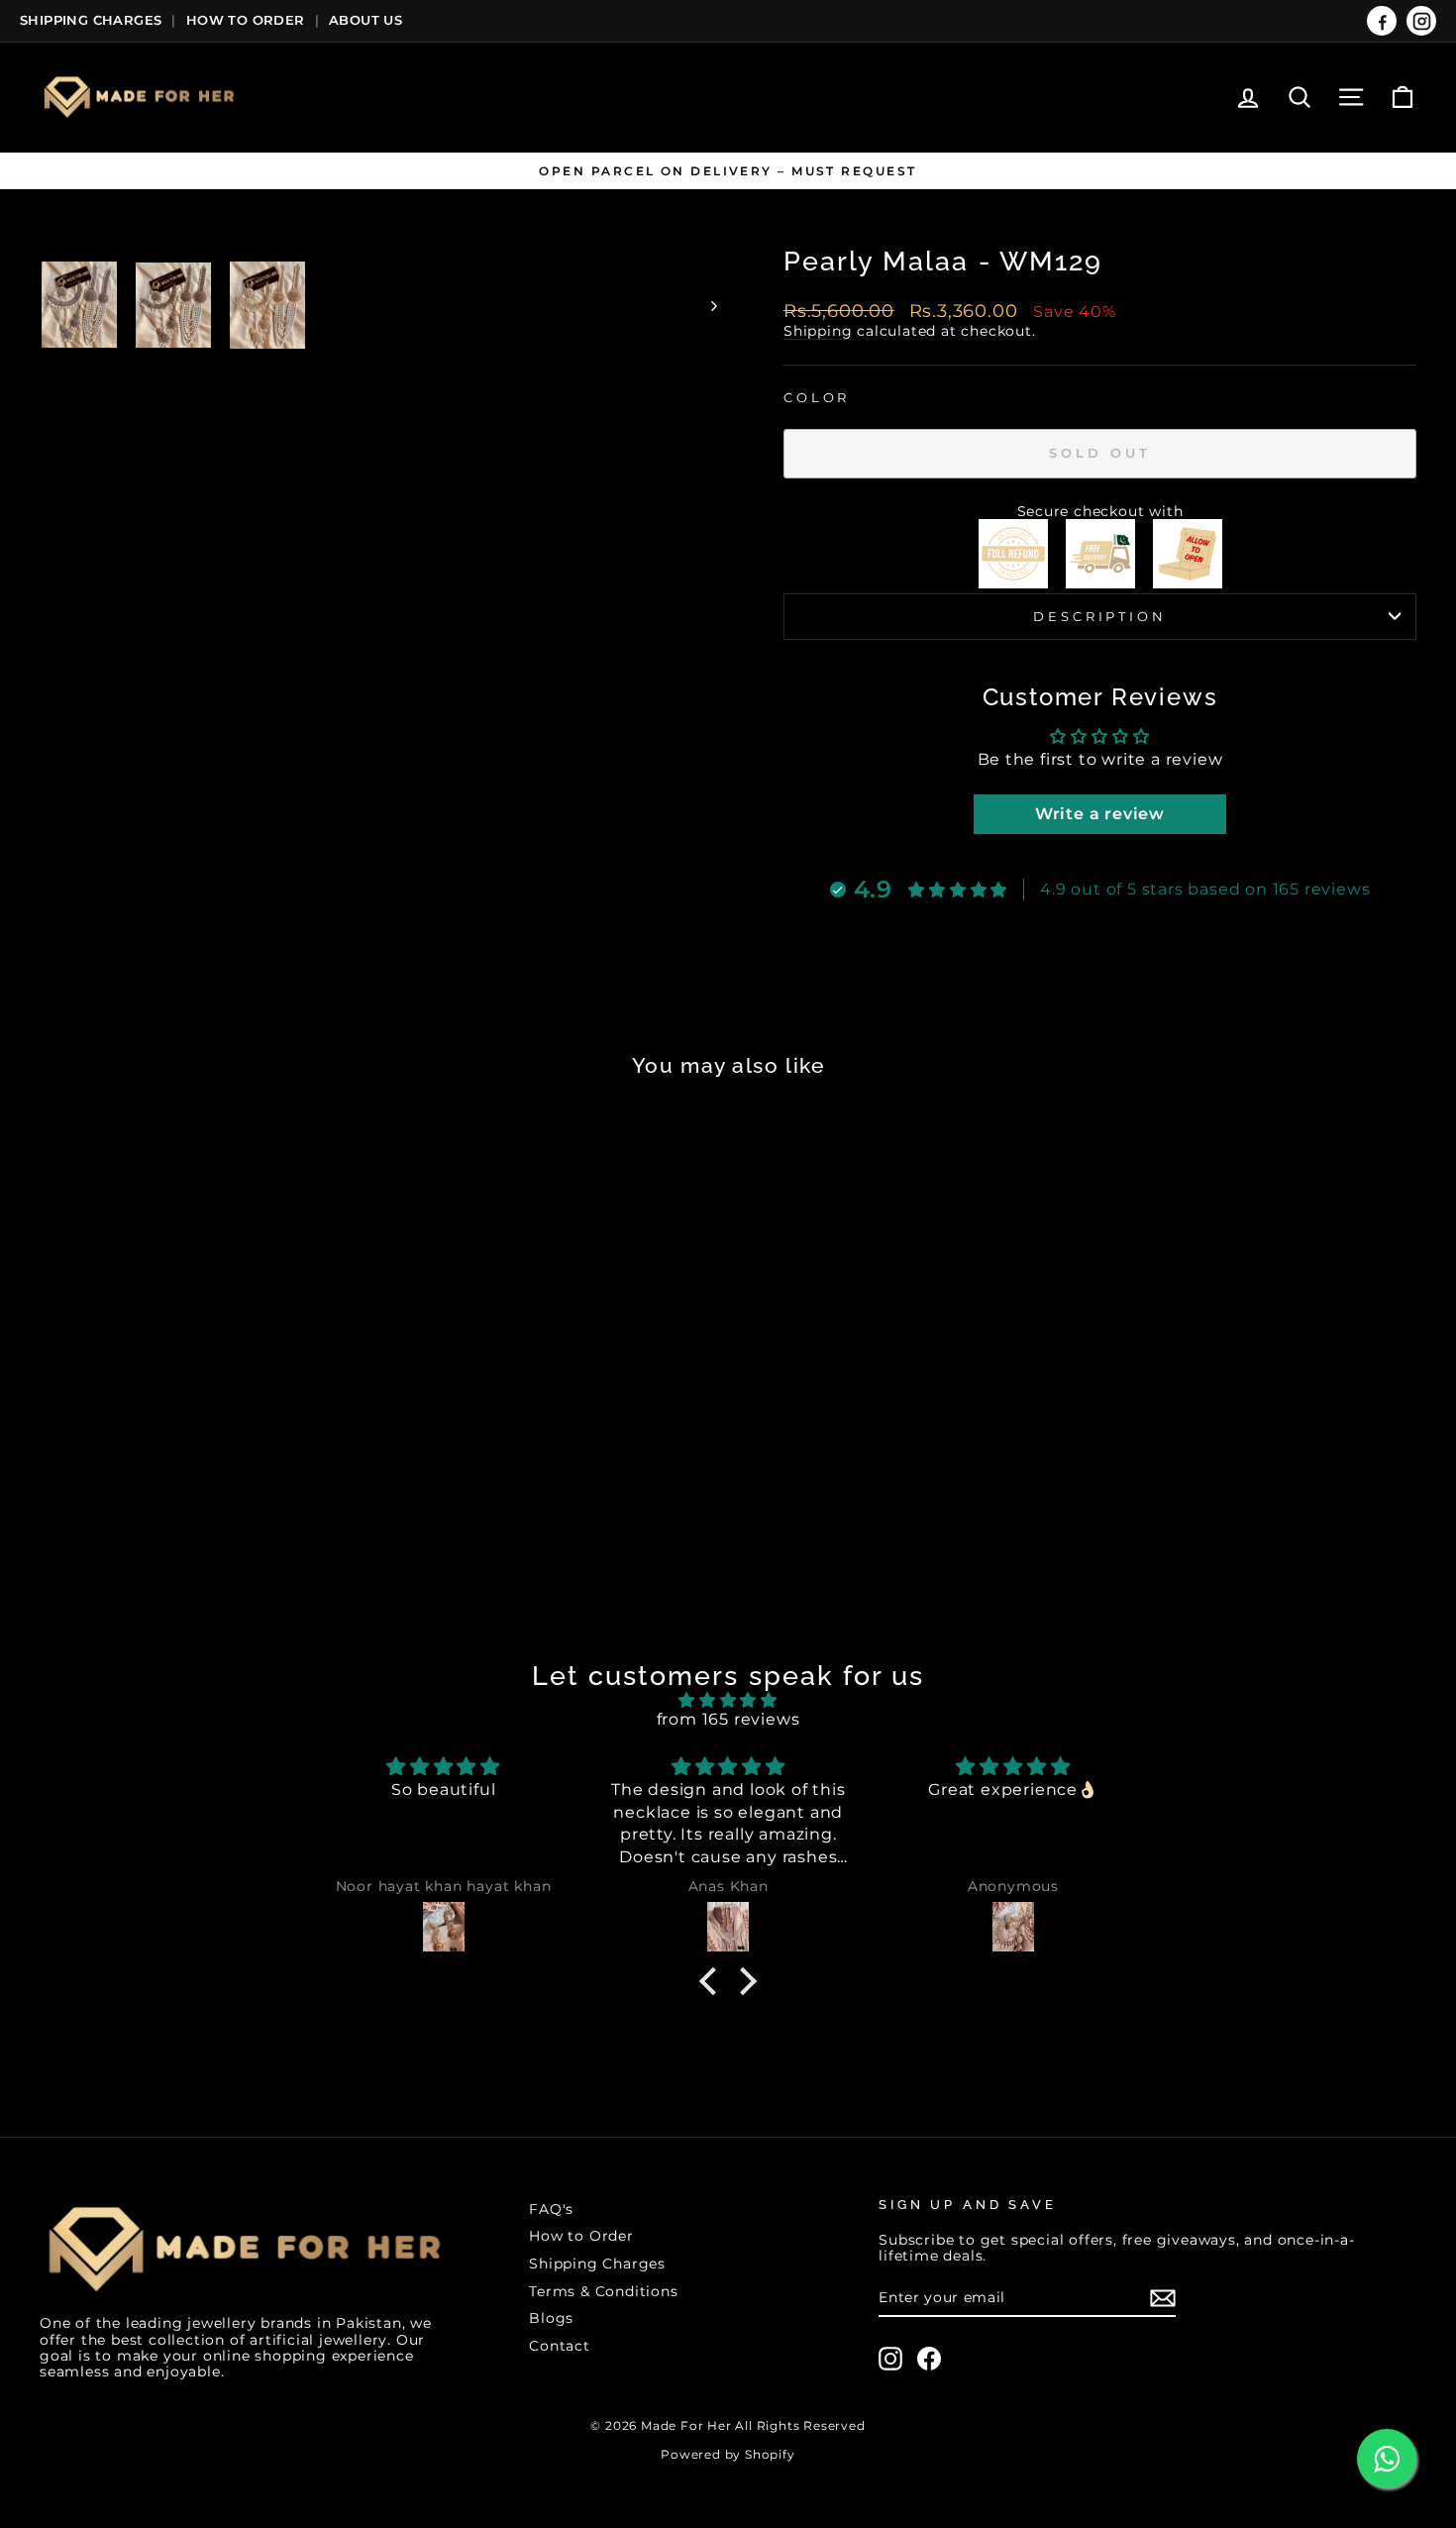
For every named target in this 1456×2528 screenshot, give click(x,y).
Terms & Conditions (603, 2291)
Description (1099, 617)
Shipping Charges (91, 20)
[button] (712, 1980)
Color (817, 398)
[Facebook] (1382, 21)
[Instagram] (1421, 21)
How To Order (246, 20)
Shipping (818, 331)
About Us (365, 20)
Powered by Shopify (728, 2454)
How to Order (581, 2236)
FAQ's (551, 2209)
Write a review (1100, 814)
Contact (560, 2346)
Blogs (551, 2318)
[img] (728, 1700)
